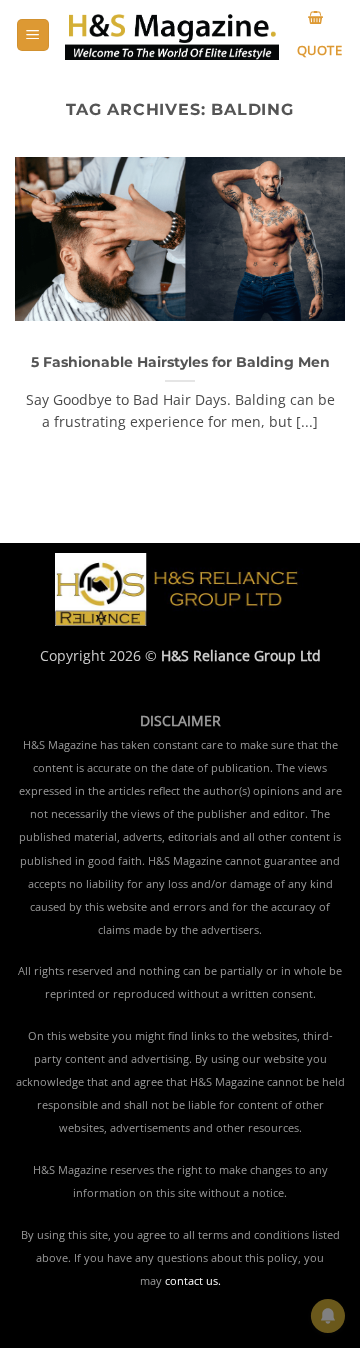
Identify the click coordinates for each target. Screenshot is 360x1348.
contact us (191, 1281)
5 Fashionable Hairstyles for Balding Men (180, 362)
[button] (33, 35)
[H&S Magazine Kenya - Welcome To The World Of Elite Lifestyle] (172, 35)
